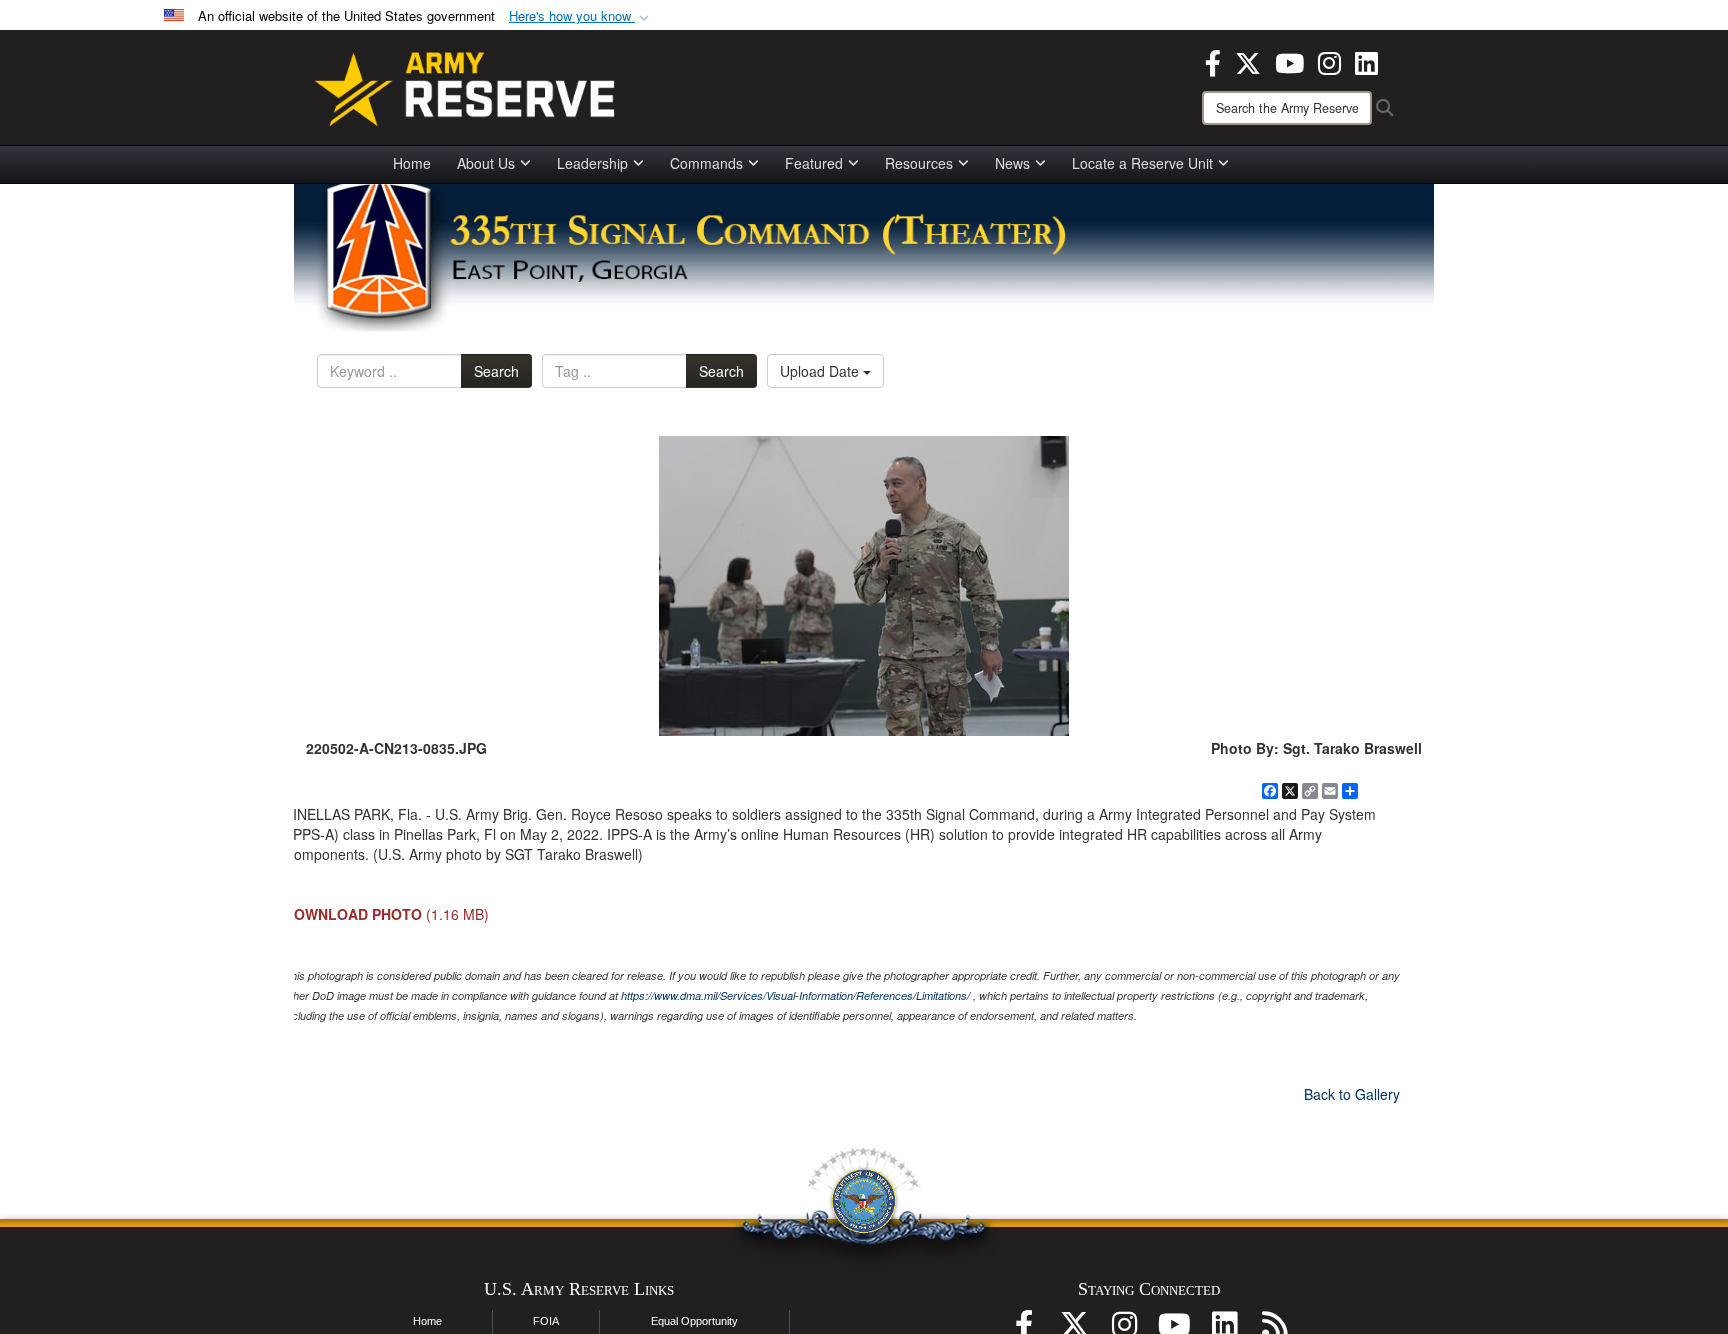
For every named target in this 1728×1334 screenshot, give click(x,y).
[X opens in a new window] (1248, 61)
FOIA (546, 1321)
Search (496, 371)
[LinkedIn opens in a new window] (1366, 61)
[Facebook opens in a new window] (1213, 61)
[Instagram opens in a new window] (1329, 61)
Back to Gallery (1352, 1094)
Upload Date (821, 371)
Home (412, 163)
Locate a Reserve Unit (1142, 163)
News (1012, 163)
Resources (919, 163)
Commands (706, 163)
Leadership (592, 163)
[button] (581, 16)
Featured (814, 163)
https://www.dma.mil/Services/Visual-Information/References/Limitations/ (795, 995)
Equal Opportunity (694, 1321)
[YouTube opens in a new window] (1289, 61)
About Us (486, 163)
